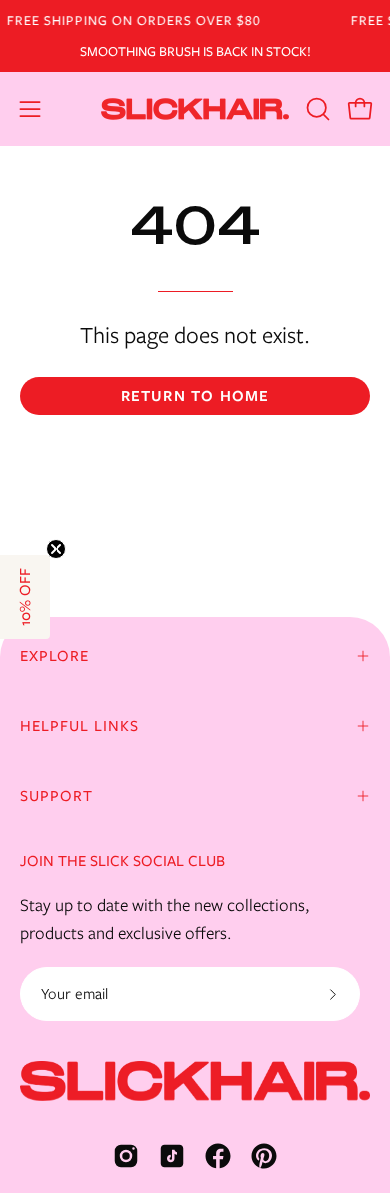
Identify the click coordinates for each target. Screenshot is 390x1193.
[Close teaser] (56, 549)
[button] (316, 109)
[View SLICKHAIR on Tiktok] (172, 1156)
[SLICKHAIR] (195, 109)
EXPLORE (54, 656)
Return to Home (195, 396)
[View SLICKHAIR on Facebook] (218, 1156)
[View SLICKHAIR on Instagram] (126, 1156)
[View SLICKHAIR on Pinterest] (264, 1156)
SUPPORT (56, 796)
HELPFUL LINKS (79, 726)
